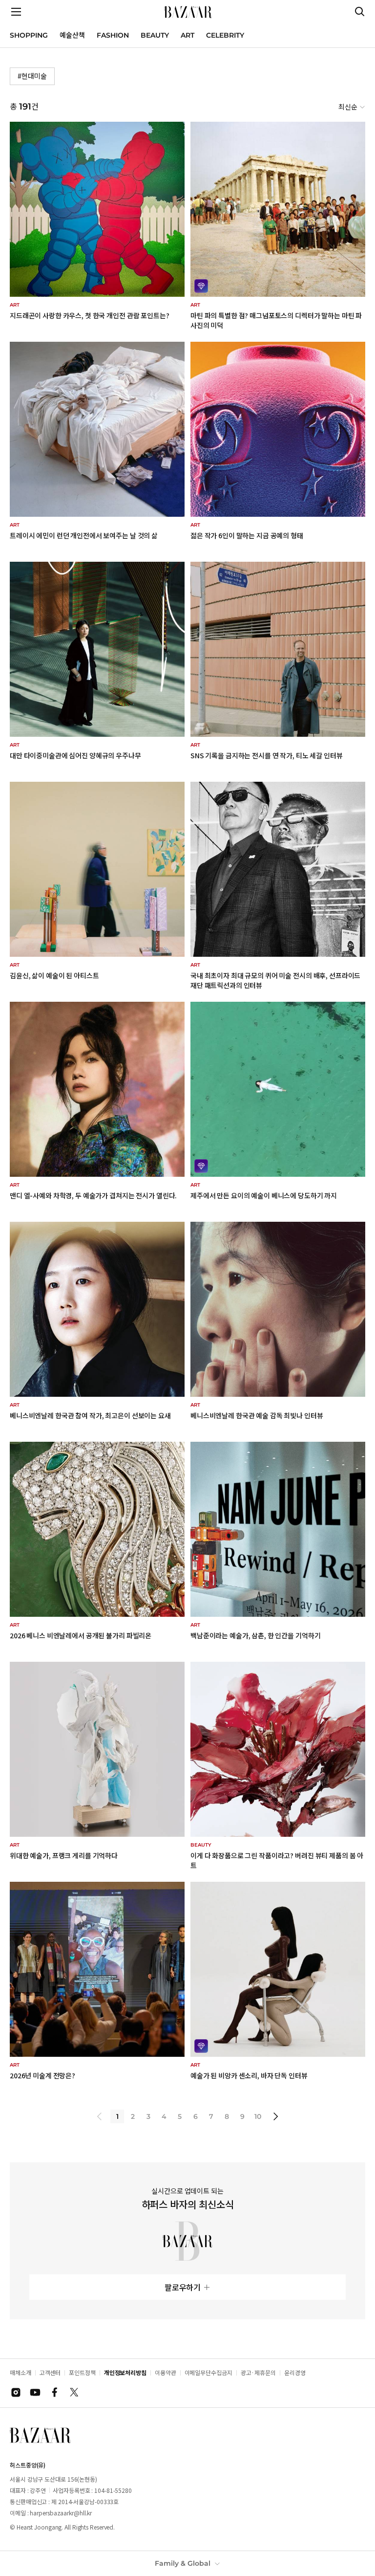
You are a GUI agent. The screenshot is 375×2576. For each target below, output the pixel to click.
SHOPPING (29, 35)
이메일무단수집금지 (208, 2372)
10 (258, 2116)
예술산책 (72, 35)
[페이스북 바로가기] (55, 2392)
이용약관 (166, 2372)
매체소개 (21, 2372)
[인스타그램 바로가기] (16, 2392)
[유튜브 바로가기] (35, 2392)
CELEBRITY (225, 35)
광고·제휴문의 (258, 2372)
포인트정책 (82, 2372)
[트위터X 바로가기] (74, 2392)
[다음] (275, 2116)
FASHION (113, 35)
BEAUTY (155, 35)
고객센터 (50, 2372)
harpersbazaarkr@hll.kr (61, 2513)
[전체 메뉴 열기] (16, 12)
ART (187, 35)
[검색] (360, 12)
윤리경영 (295, 2372)
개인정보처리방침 (125, 2372)
